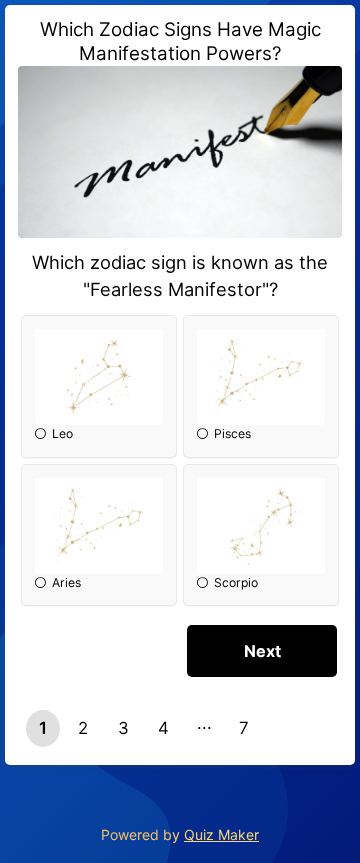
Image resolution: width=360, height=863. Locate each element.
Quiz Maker (221, 834)
